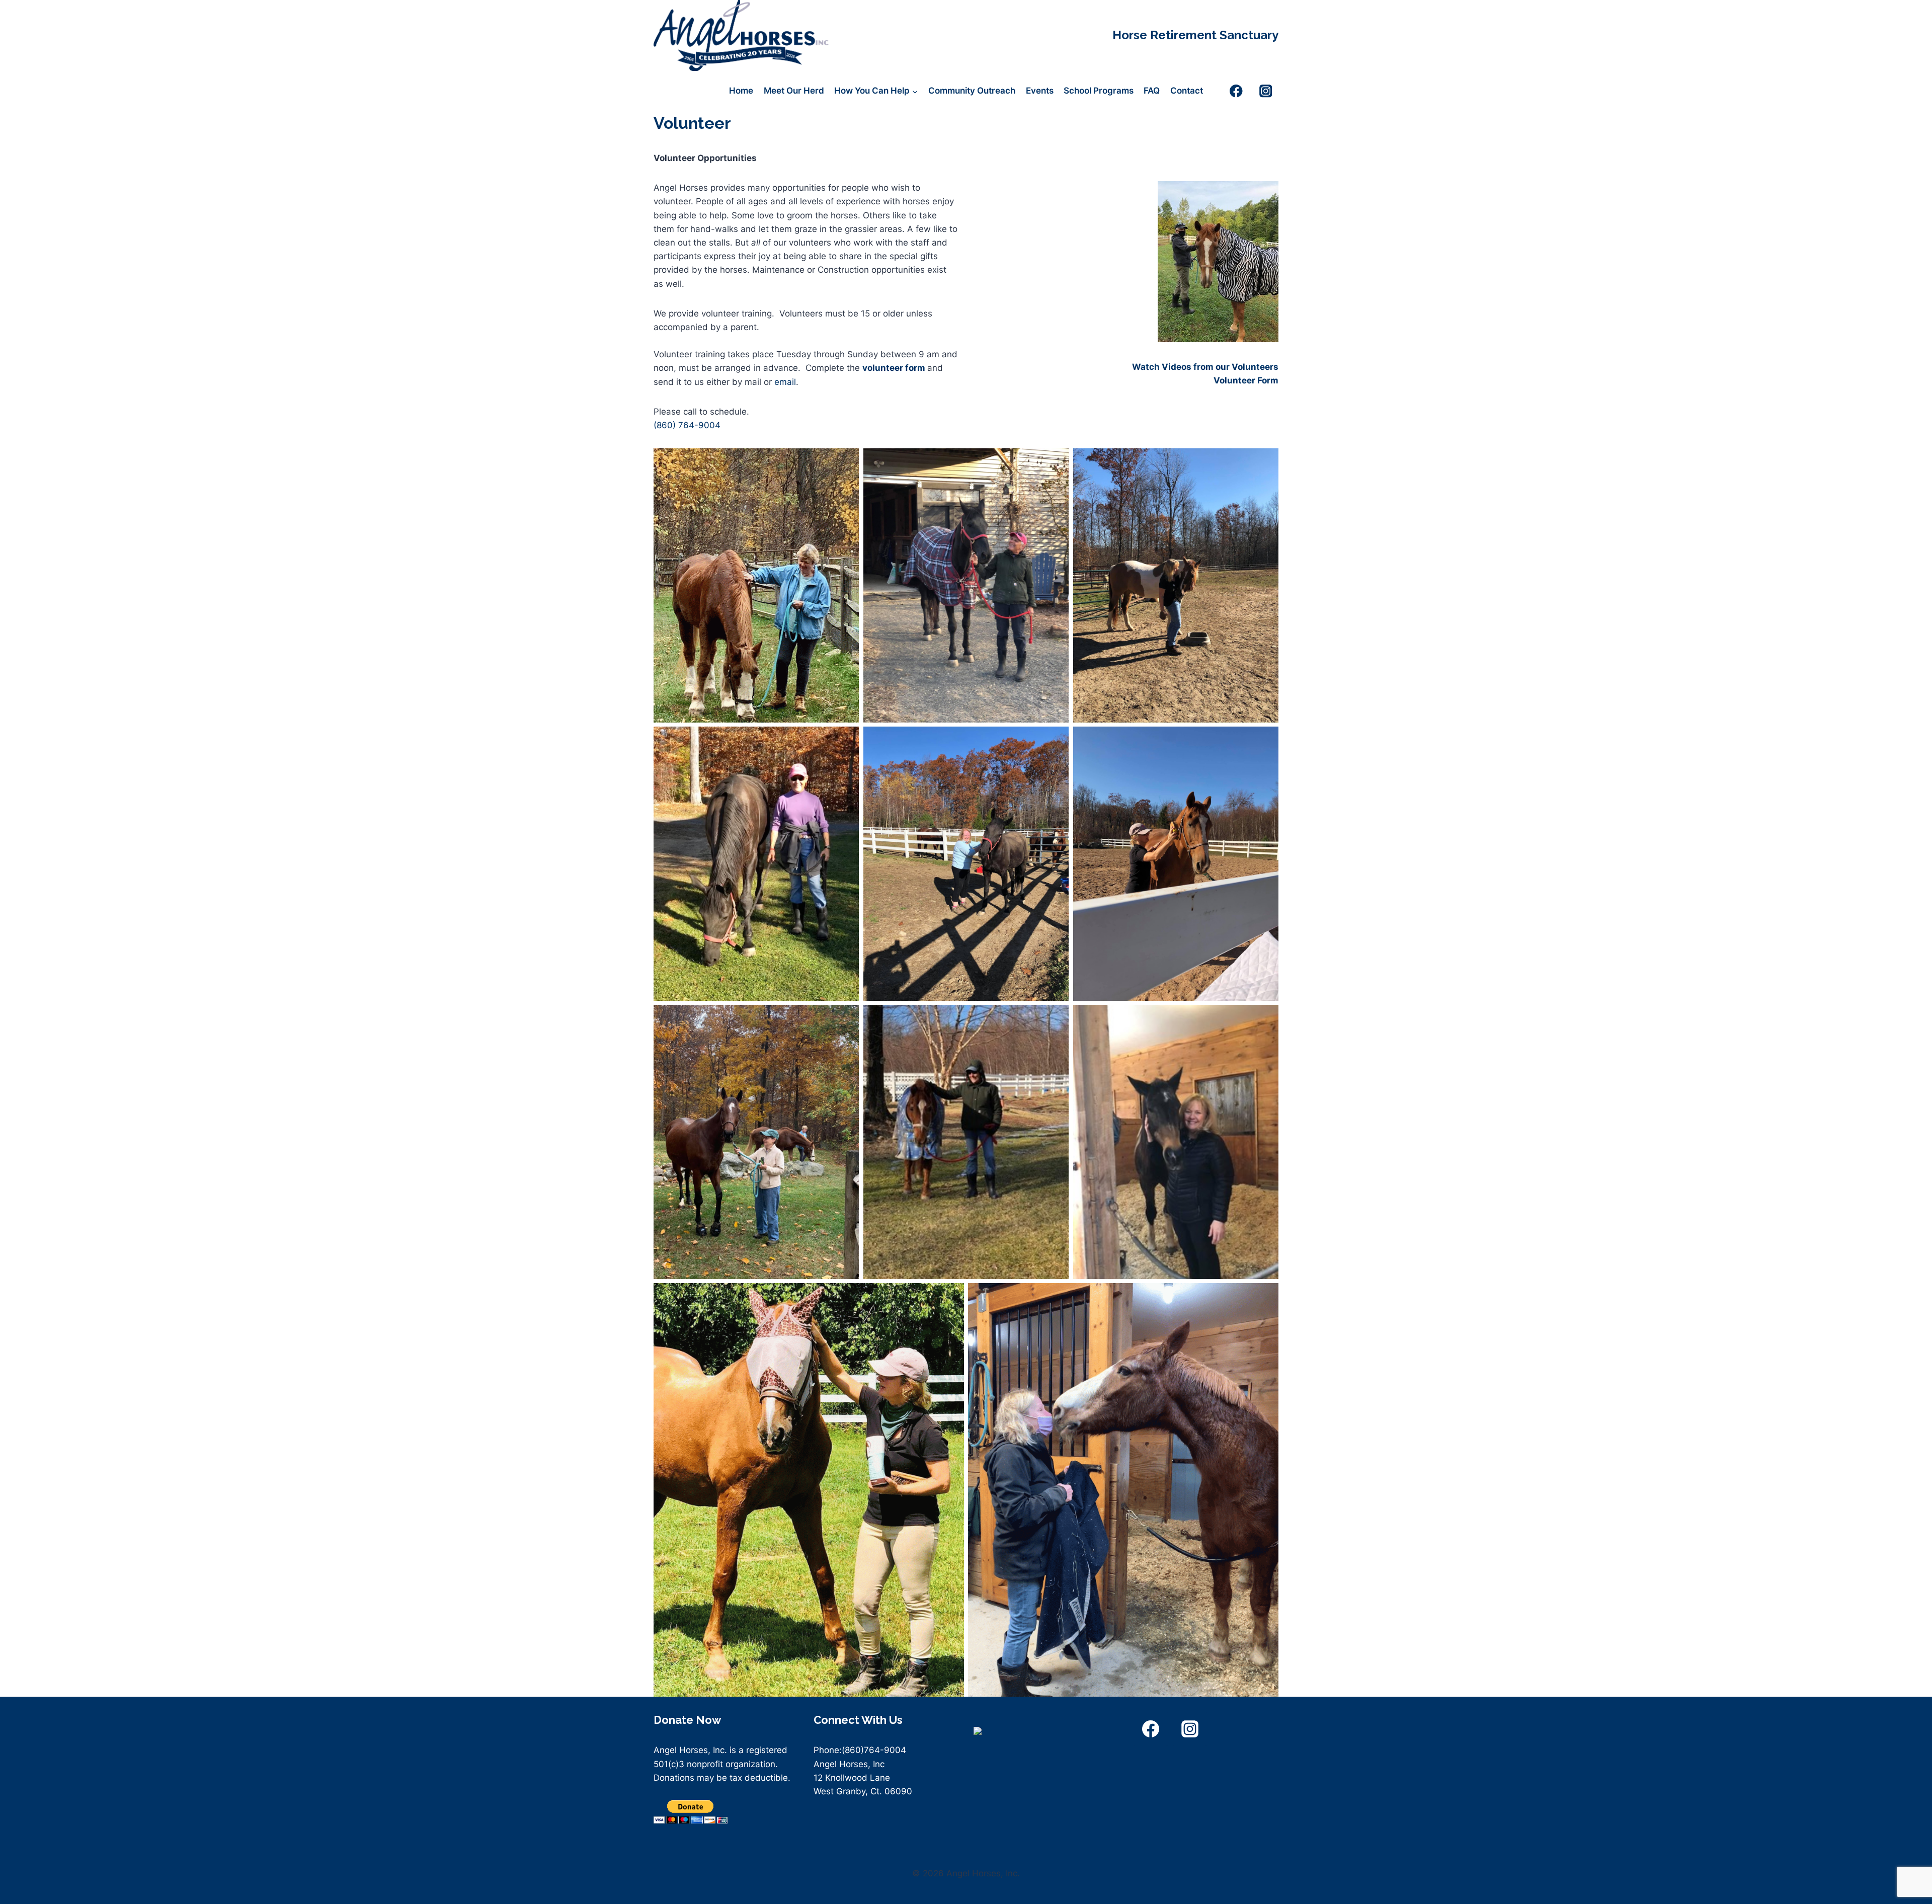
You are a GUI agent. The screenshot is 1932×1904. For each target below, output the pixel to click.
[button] (1205, 367)
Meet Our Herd (794, 91)
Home (741, 91)
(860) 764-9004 (687, 425)
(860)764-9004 (874, 1750)
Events (1040, 91)
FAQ (1152, 91)
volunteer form (894, 368)
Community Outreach (972, 91)
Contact (1187, 91)
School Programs (1099, 91)
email (785, 382)
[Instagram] (1266, 91)
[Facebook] (1236, 91)
